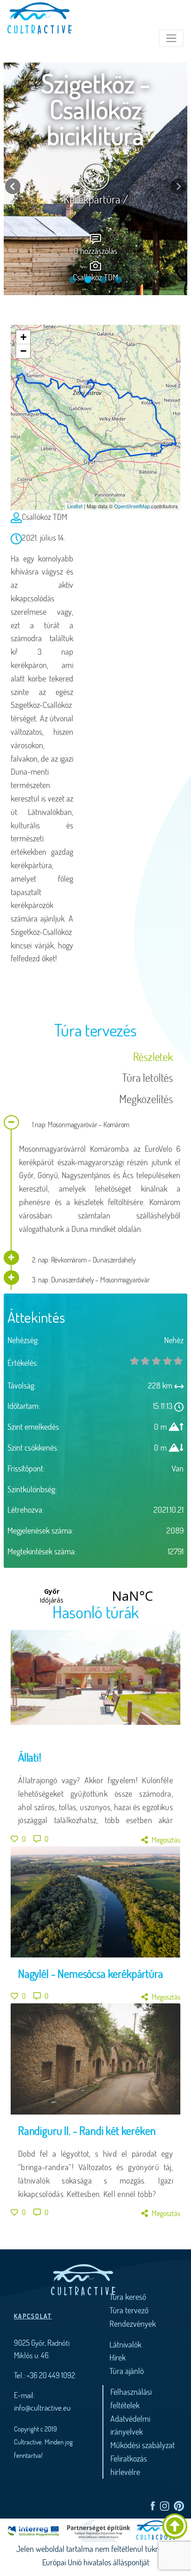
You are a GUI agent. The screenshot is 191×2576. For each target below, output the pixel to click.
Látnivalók (125, 2344)
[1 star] (146, 1361)
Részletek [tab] (153, 1057)
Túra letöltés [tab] (147, 1077)
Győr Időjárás (92, 1596)
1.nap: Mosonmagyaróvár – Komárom (80, 1124)
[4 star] (178, 1361)
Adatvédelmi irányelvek (130, 2425)
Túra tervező (129, 2310)
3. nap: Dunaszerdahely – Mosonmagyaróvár (90, 1279)
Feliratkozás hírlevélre (129, 2465)
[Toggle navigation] (171, 38)
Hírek (118, 2357)
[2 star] (156, 1361)
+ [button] (23, 337)
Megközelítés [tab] (146, 1099)
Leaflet (75, 506)
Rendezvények (133, 2323)
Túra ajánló (127, 2371)
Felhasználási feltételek (131, 2398)
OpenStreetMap (132, 506)
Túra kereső (128, 2297)
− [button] (23, 351)
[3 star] (167, 1361)
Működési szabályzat (143, 2445)
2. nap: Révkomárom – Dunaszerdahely (83, 1260)
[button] (13, 186)
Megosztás (166, 1840)
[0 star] (134, 1361)
